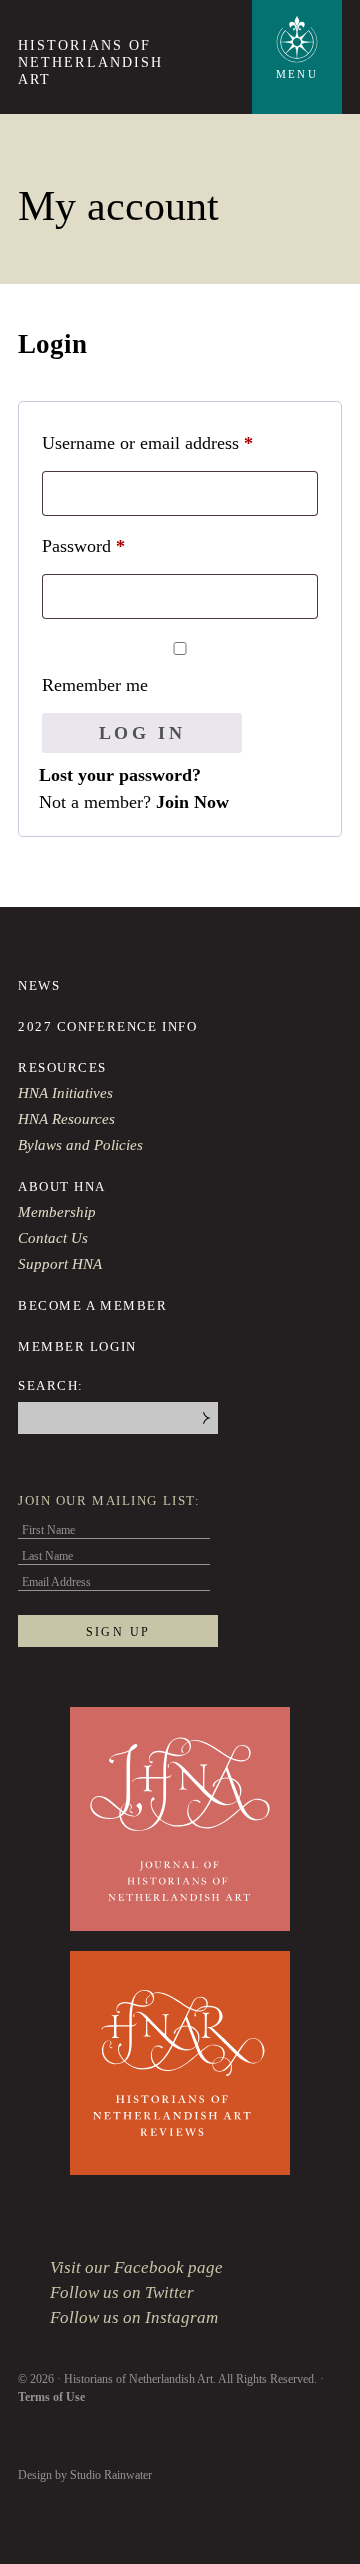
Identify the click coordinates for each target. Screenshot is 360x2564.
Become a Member (92, 1305)
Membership (57, 1212)
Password (116, 545)
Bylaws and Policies (80, 1145)
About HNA (62, 1186)
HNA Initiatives (65, 1093)
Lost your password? (120, 775)
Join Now (192, 802)
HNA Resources (66, 1119)
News (39, 985)
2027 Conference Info (107, 1026)
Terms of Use (51, 2397)
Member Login (77, 1346)
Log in (142, 733)
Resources (62, 1067)
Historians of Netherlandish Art (90, 62)
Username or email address (180, 442)
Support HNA (60, 1264)
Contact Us (53, 1238)
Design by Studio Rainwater (85, 2475)
